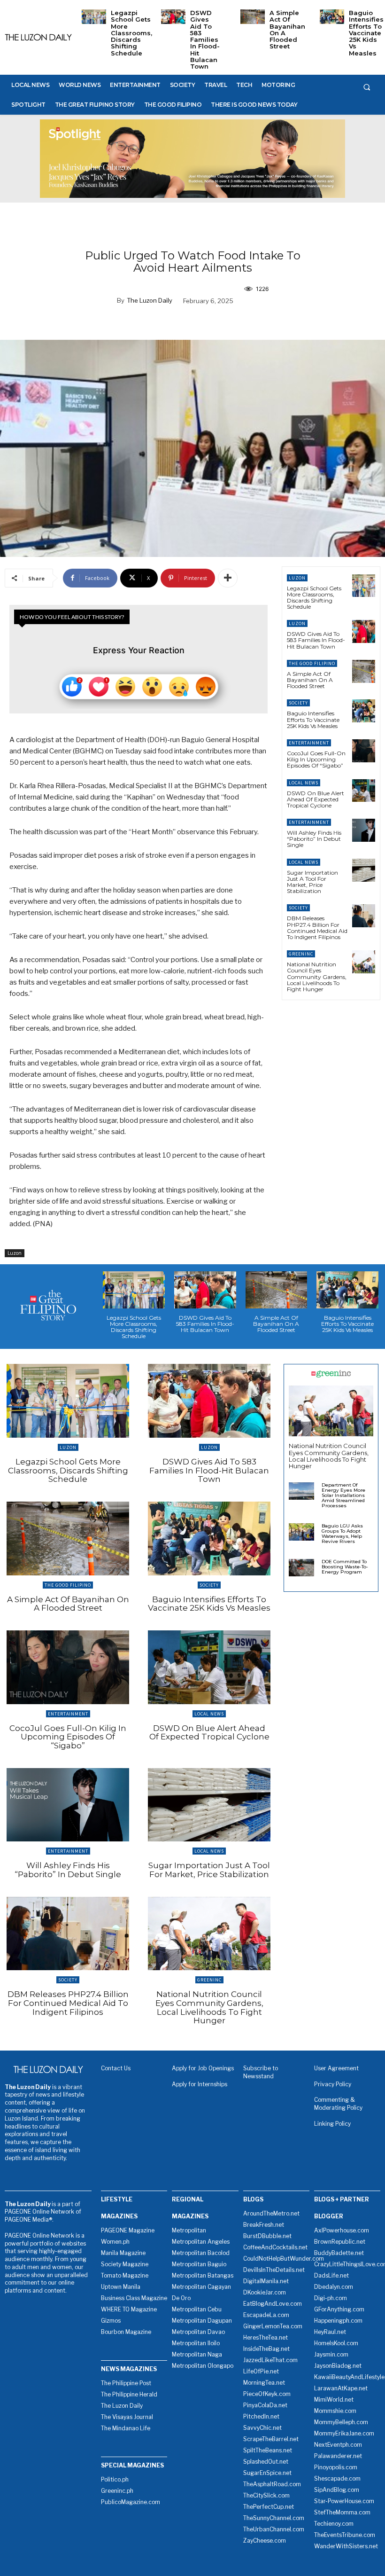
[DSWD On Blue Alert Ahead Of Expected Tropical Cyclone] (364, 791)
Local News (304, 783)
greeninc (301, 954)
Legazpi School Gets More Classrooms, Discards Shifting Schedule (131, 33)
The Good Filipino (312, 663)
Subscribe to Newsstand (261, 2072)
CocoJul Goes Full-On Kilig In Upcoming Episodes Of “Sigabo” (316, 759)
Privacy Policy (333, 2084)
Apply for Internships (200, 2084)
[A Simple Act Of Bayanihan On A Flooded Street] (253, 17)
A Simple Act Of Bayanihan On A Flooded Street (287, 29)
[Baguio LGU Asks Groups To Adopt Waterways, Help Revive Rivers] (301, 1532)
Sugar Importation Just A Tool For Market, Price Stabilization (312, 882)
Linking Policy (332, 2124)
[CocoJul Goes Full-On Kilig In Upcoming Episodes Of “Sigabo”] (364, 751)
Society (298, 703)
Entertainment (309, 743)
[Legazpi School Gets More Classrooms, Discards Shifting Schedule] (94, 17)
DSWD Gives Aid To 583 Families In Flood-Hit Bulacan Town (205, 39)
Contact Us (116, 2068)
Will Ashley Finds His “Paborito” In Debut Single (314, 839)
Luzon (15, 1253)
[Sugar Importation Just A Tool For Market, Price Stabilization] (364, 870)
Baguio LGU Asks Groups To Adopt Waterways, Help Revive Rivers (342, 1534)
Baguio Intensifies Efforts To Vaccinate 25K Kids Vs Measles (366, 33)
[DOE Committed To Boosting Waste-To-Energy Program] (301, 1568)
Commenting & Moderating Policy (338, 2104)
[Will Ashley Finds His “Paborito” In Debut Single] (364, 830)
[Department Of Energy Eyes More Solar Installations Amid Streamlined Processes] (301, 1491)
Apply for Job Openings (203, 2068)
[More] (228, 578)
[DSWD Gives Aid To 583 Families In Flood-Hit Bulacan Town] (173, 17)
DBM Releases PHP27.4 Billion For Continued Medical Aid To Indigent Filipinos (317, 928)
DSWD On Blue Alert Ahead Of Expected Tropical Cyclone (316, 799)
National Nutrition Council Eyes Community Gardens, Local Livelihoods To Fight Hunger (317, 977)
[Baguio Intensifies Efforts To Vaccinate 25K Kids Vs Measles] (332, 17)
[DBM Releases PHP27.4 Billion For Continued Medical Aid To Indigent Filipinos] (364, 916)
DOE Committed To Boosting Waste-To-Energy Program (345, 1567)
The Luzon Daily (150, 300)
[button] (367, 87)
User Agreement (336, 2068)
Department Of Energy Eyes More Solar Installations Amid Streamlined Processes (343, 1495)
